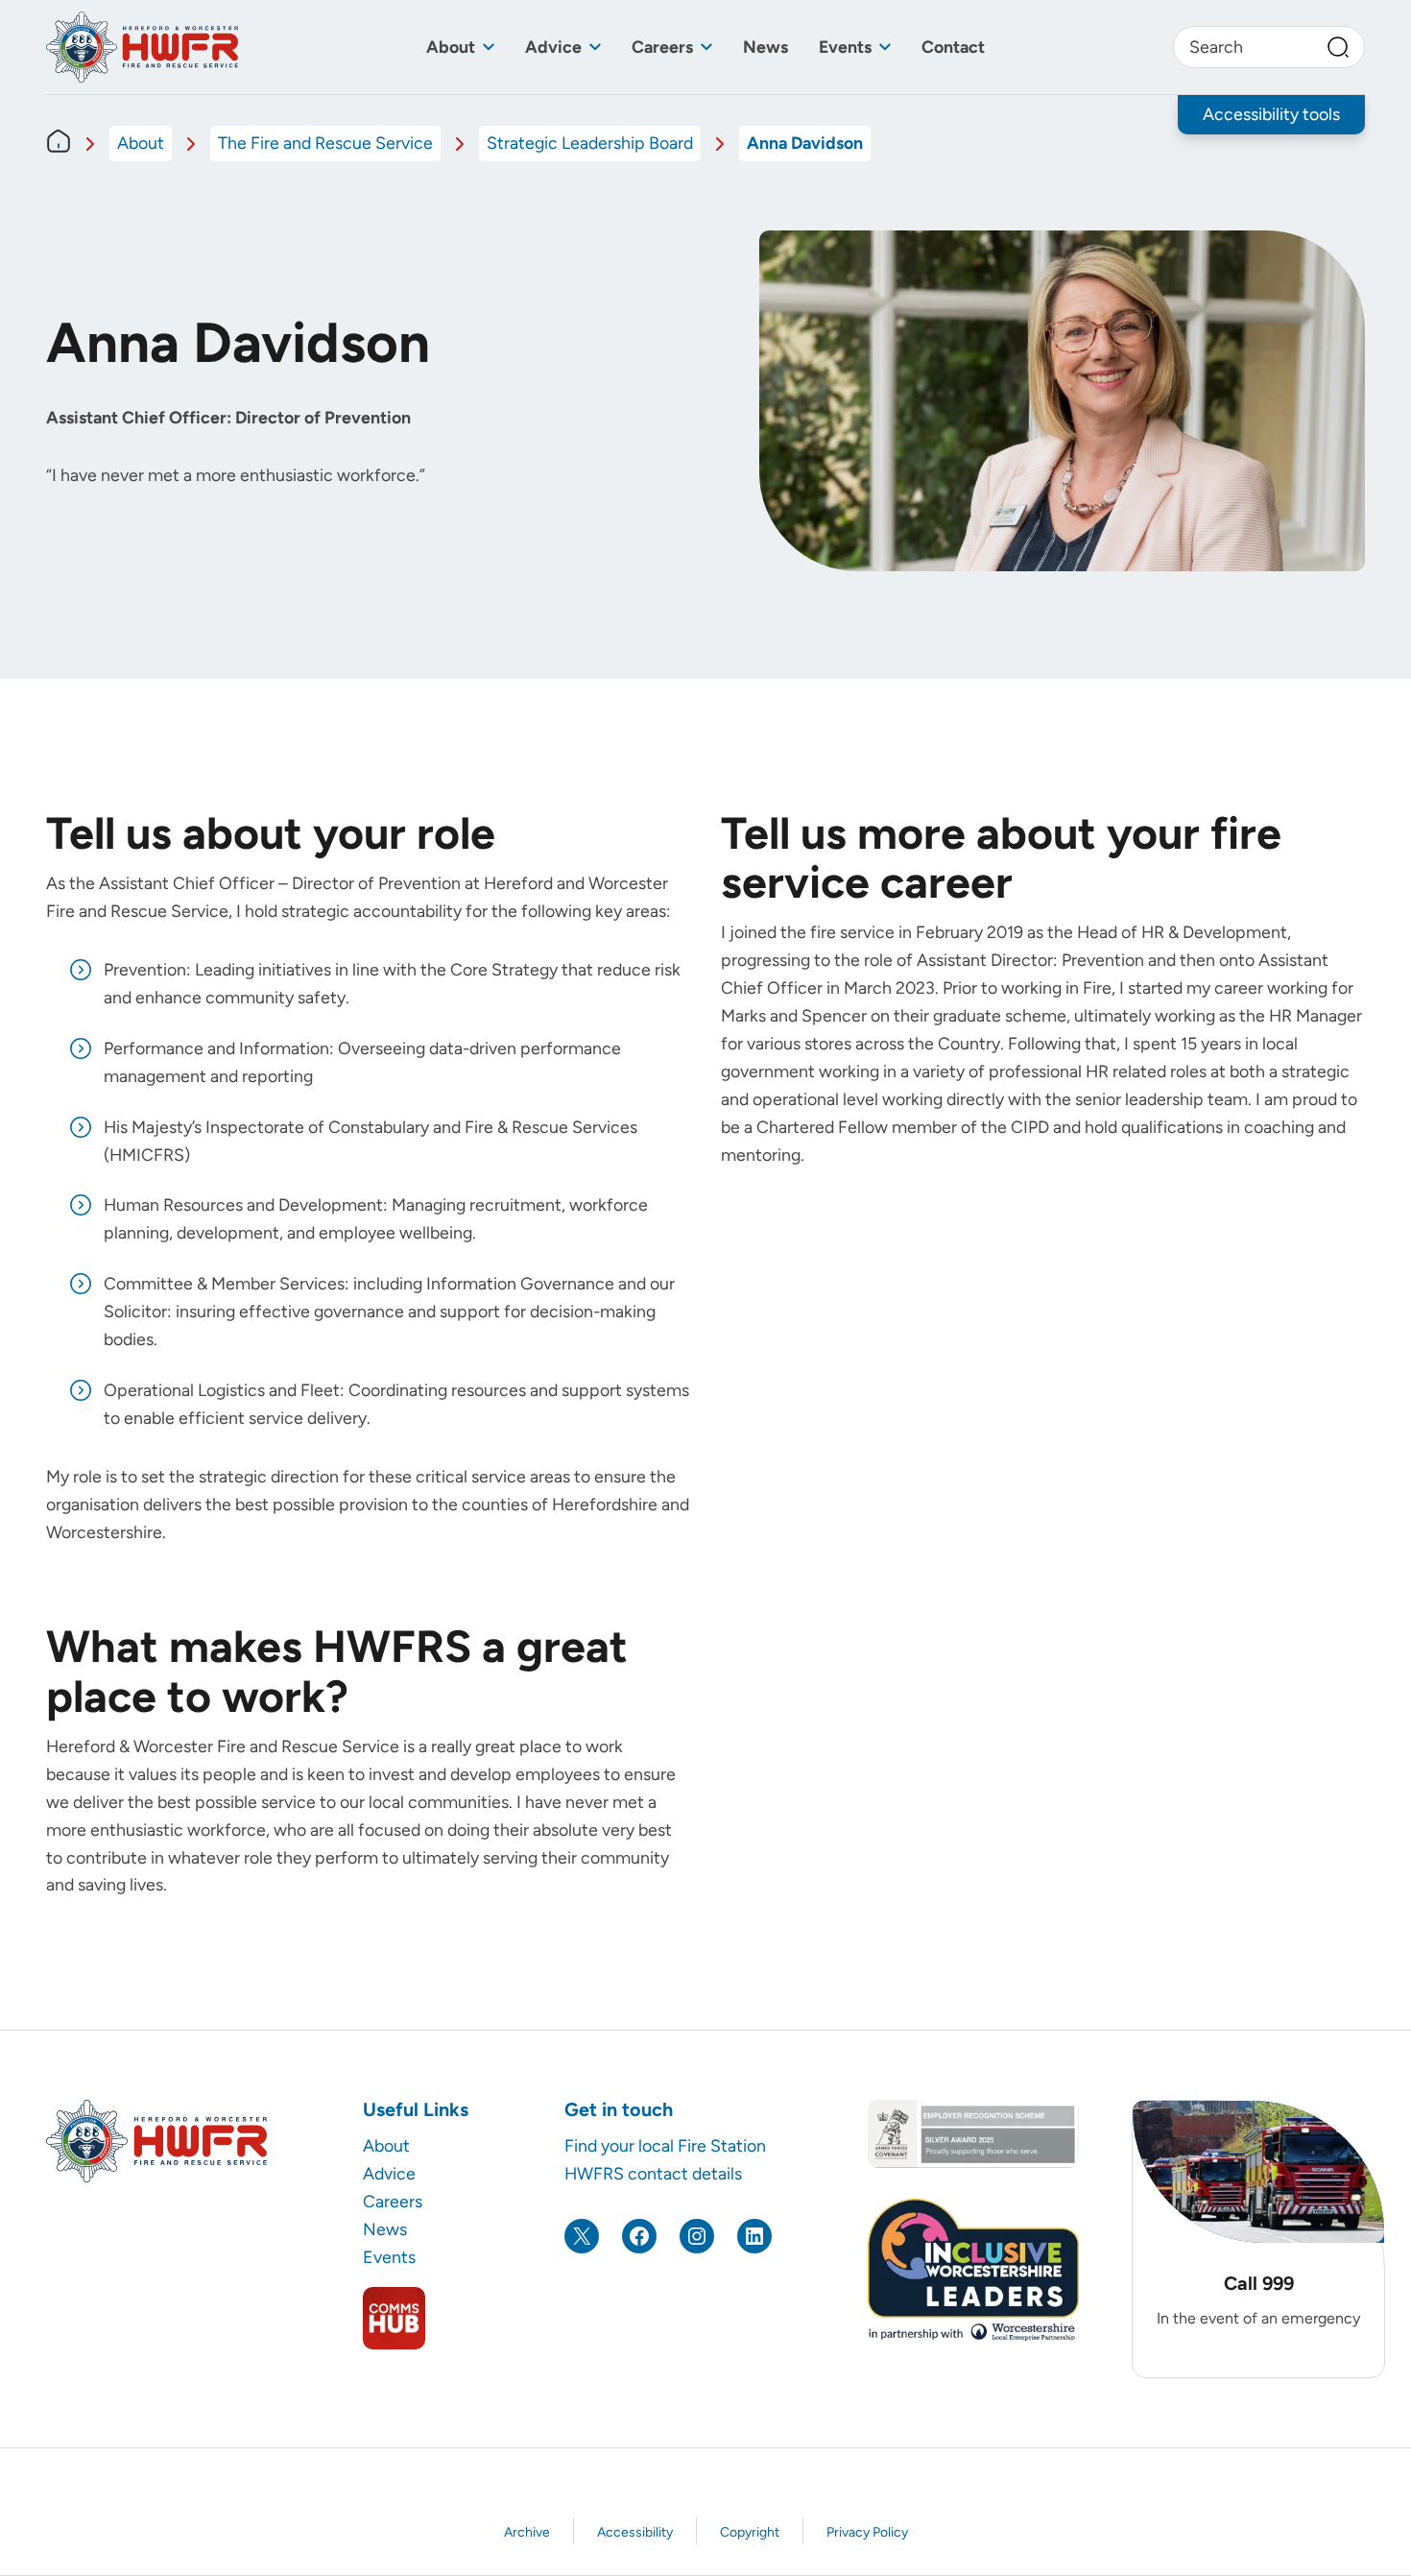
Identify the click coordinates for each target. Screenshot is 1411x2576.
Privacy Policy (867, 2532)
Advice (553, 47)
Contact (953, 47)
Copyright (750, 2532)
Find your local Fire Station (665, 2145)
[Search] (1338, 47)
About (451, 47)
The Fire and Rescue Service (325, 143)
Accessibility (635, 2532)
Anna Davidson (805, 143)
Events (845, 47)
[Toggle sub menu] (489, 47)
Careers (662, 47)
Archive (527, 2532)
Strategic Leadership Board (590, 143)
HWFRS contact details (653, 2173)
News (765, 47)
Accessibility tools (1271, 114)
